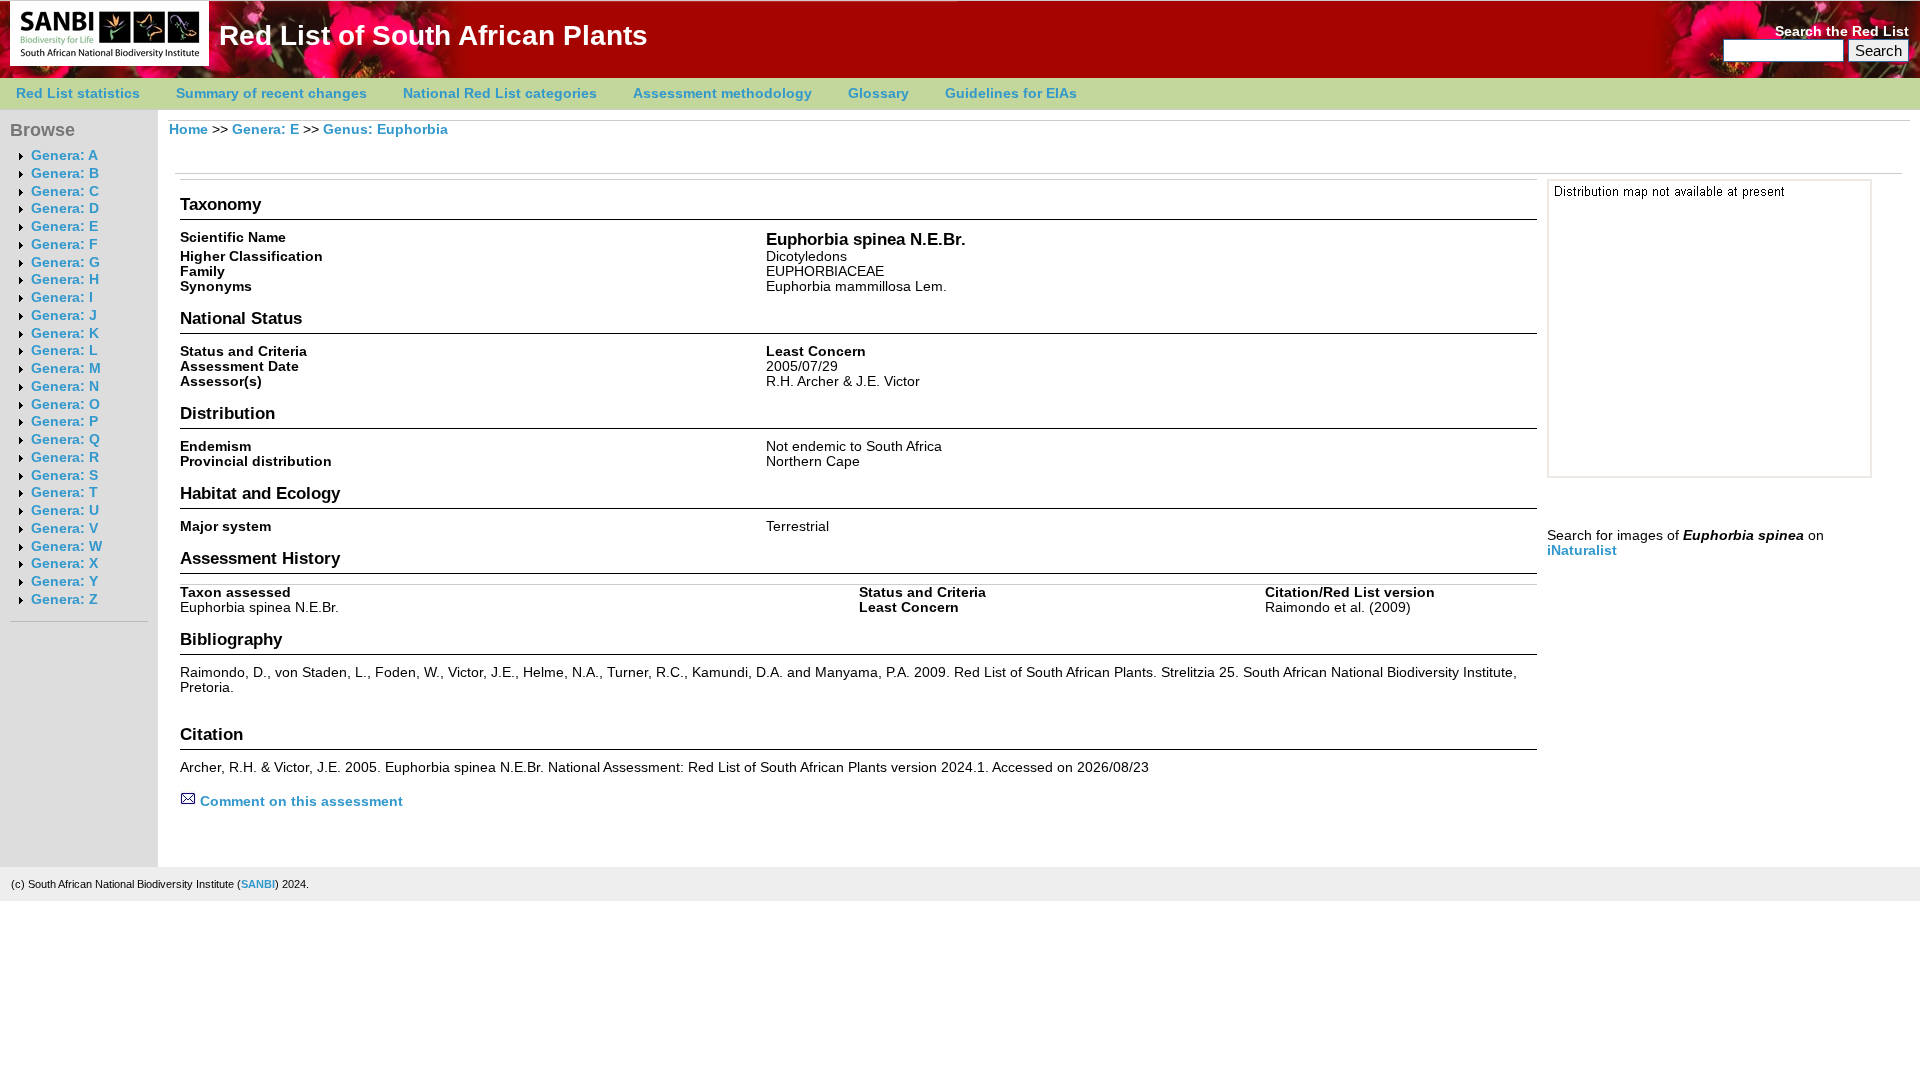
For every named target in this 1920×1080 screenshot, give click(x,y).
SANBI (258, 884)
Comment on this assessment (299, 801)
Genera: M (66, 368)
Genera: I (62, 297)
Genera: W (66, 546)
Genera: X (64, 563)
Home (188, 129)
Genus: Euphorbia (385, 129)
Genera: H (65, 279)
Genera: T (64, 492)
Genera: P (64, 421)
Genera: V (64, 528)
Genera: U (65, 510)
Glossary (878, 93)
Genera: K (65, 333)
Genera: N (65, 386)
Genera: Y (64, 581)
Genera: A (64, 155)
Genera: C (65, 191)
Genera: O (65, 404)
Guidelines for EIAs (1011, 93)
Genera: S (64, 475)
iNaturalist (1582, 550)
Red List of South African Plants (433, 35)
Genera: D (65, 208)
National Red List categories (500, 93)
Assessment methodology (722, 93)
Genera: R (65, 457)
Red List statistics (78, 93)
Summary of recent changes (271, 93)
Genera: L (64, 350)
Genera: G (65, 262)
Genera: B (65, 173)
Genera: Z (64, 599)
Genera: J (64, 315)
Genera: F (64, 244)
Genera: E (64, 226)
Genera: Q (65, 439)
